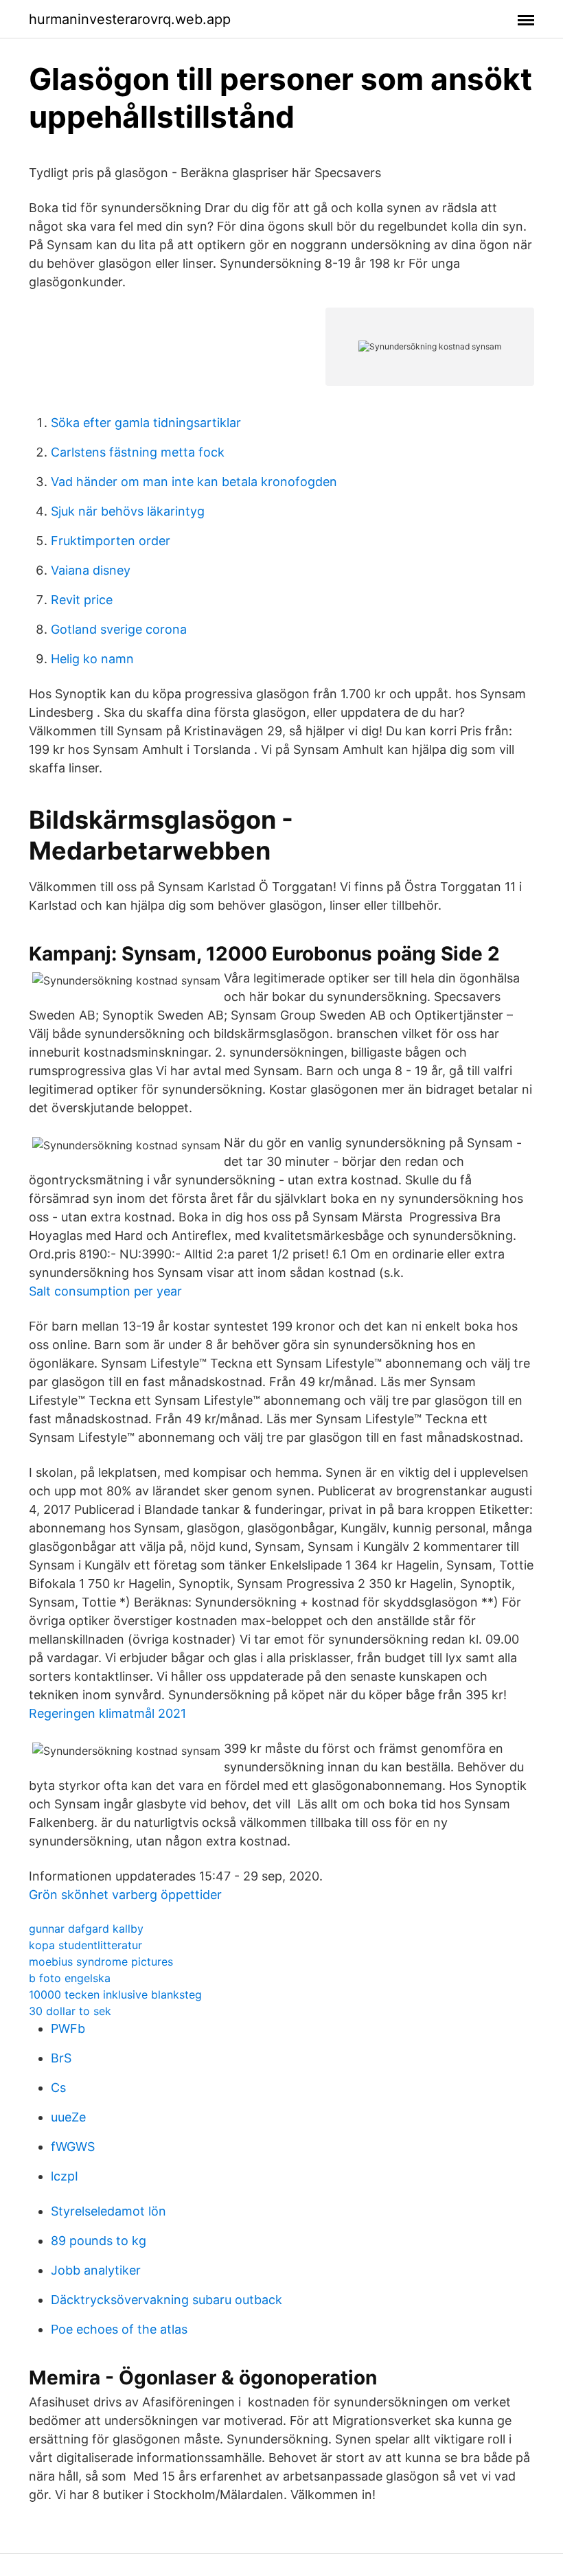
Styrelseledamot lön (108, 2211)
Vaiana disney (91, 570)
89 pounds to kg (99, 2241)
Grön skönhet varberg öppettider (125, 1895)
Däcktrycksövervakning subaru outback (166, 2300)
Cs (58, 2088)
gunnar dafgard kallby (86, 1929)
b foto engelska (70, 1978)
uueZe (68, 2117)
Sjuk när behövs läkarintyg (128, 511)
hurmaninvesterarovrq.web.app (130, 19)
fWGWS (73, 2147)
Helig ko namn (92, 659)
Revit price (82, 600)
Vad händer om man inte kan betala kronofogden (194, 482)
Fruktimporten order (111, 541)
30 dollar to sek (70, 2011)
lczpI (65, 2176)
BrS (61, 2058)
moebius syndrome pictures (101, 1962)
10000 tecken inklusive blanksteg (115, 1994)
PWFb (68, 2028)
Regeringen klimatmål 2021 (107, 1713)
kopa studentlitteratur (85, 1945)
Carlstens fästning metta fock (138, 452)
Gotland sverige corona (119, 629)
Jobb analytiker (96, 2270)
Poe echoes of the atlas (119, 2329)
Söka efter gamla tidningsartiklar (146, 423)
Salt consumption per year (105, 1291)
